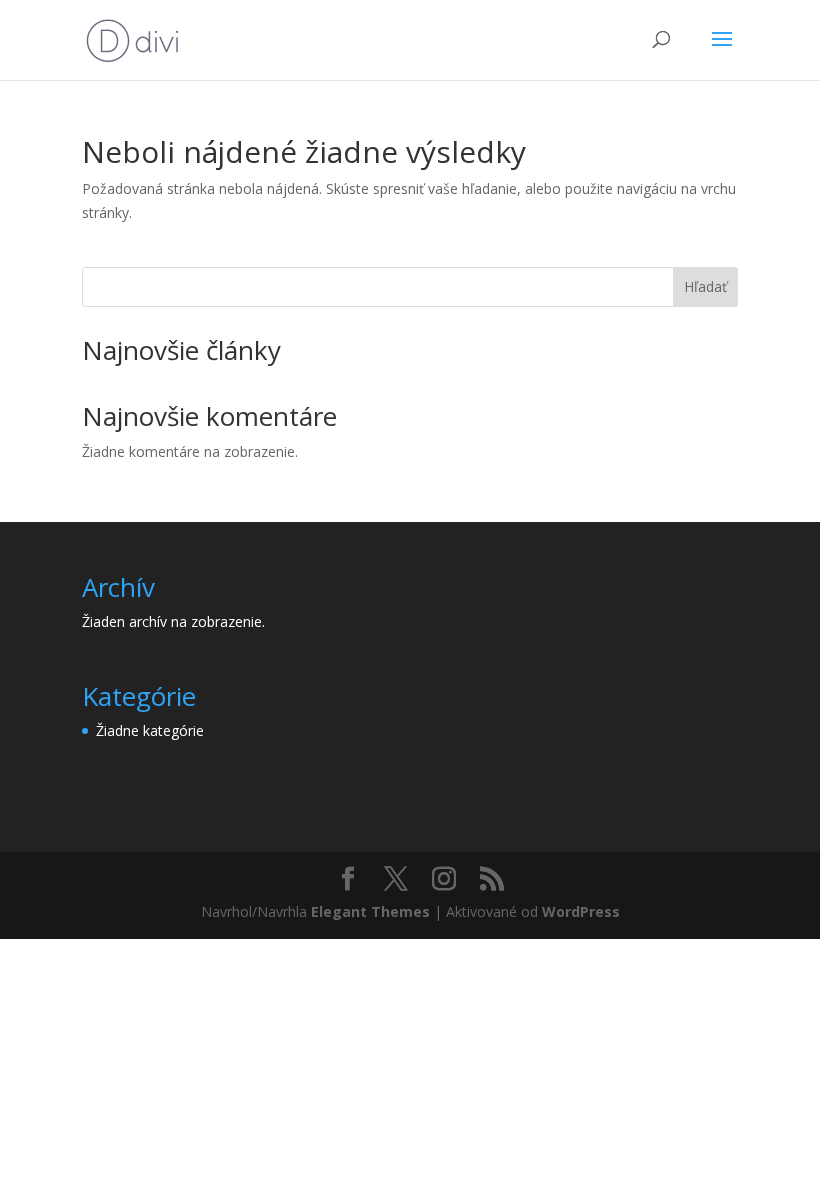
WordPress (581, 911)
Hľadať (705, 286)
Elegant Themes (370, 911)
